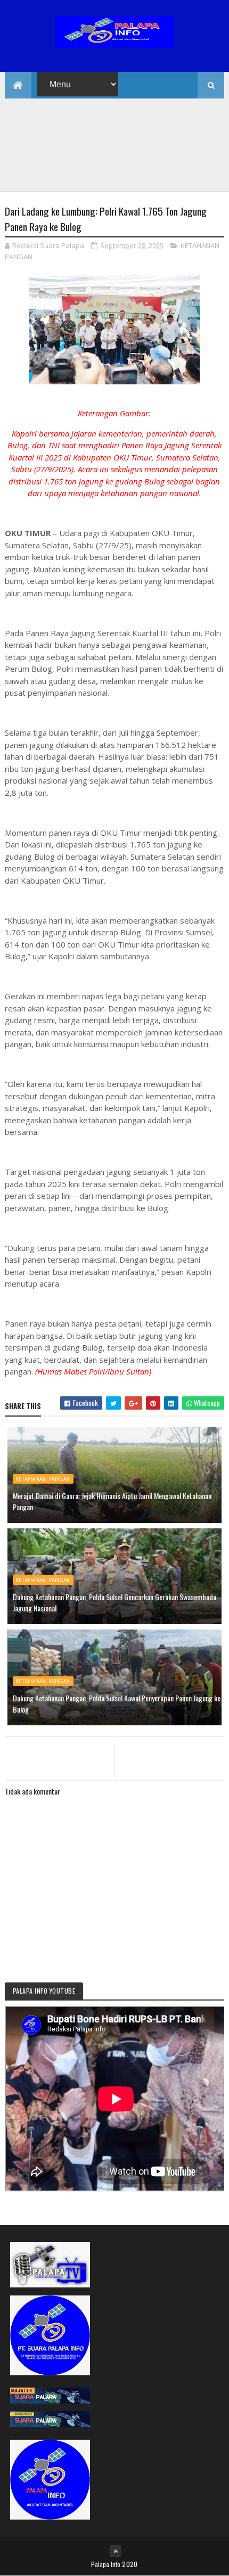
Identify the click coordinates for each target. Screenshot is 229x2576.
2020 (130, 2564)
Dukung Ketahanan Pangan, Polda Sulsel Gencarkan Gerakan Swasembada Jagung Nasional (114, 1602)
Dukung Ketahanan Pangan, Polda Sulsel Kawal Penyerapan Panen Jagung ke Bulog (117, 1703)
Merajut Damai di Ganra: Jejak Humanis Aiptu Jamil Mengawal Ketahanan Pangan (112, 1501)
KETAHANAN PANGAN (43, 1479)
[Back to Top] (116, 2551)
